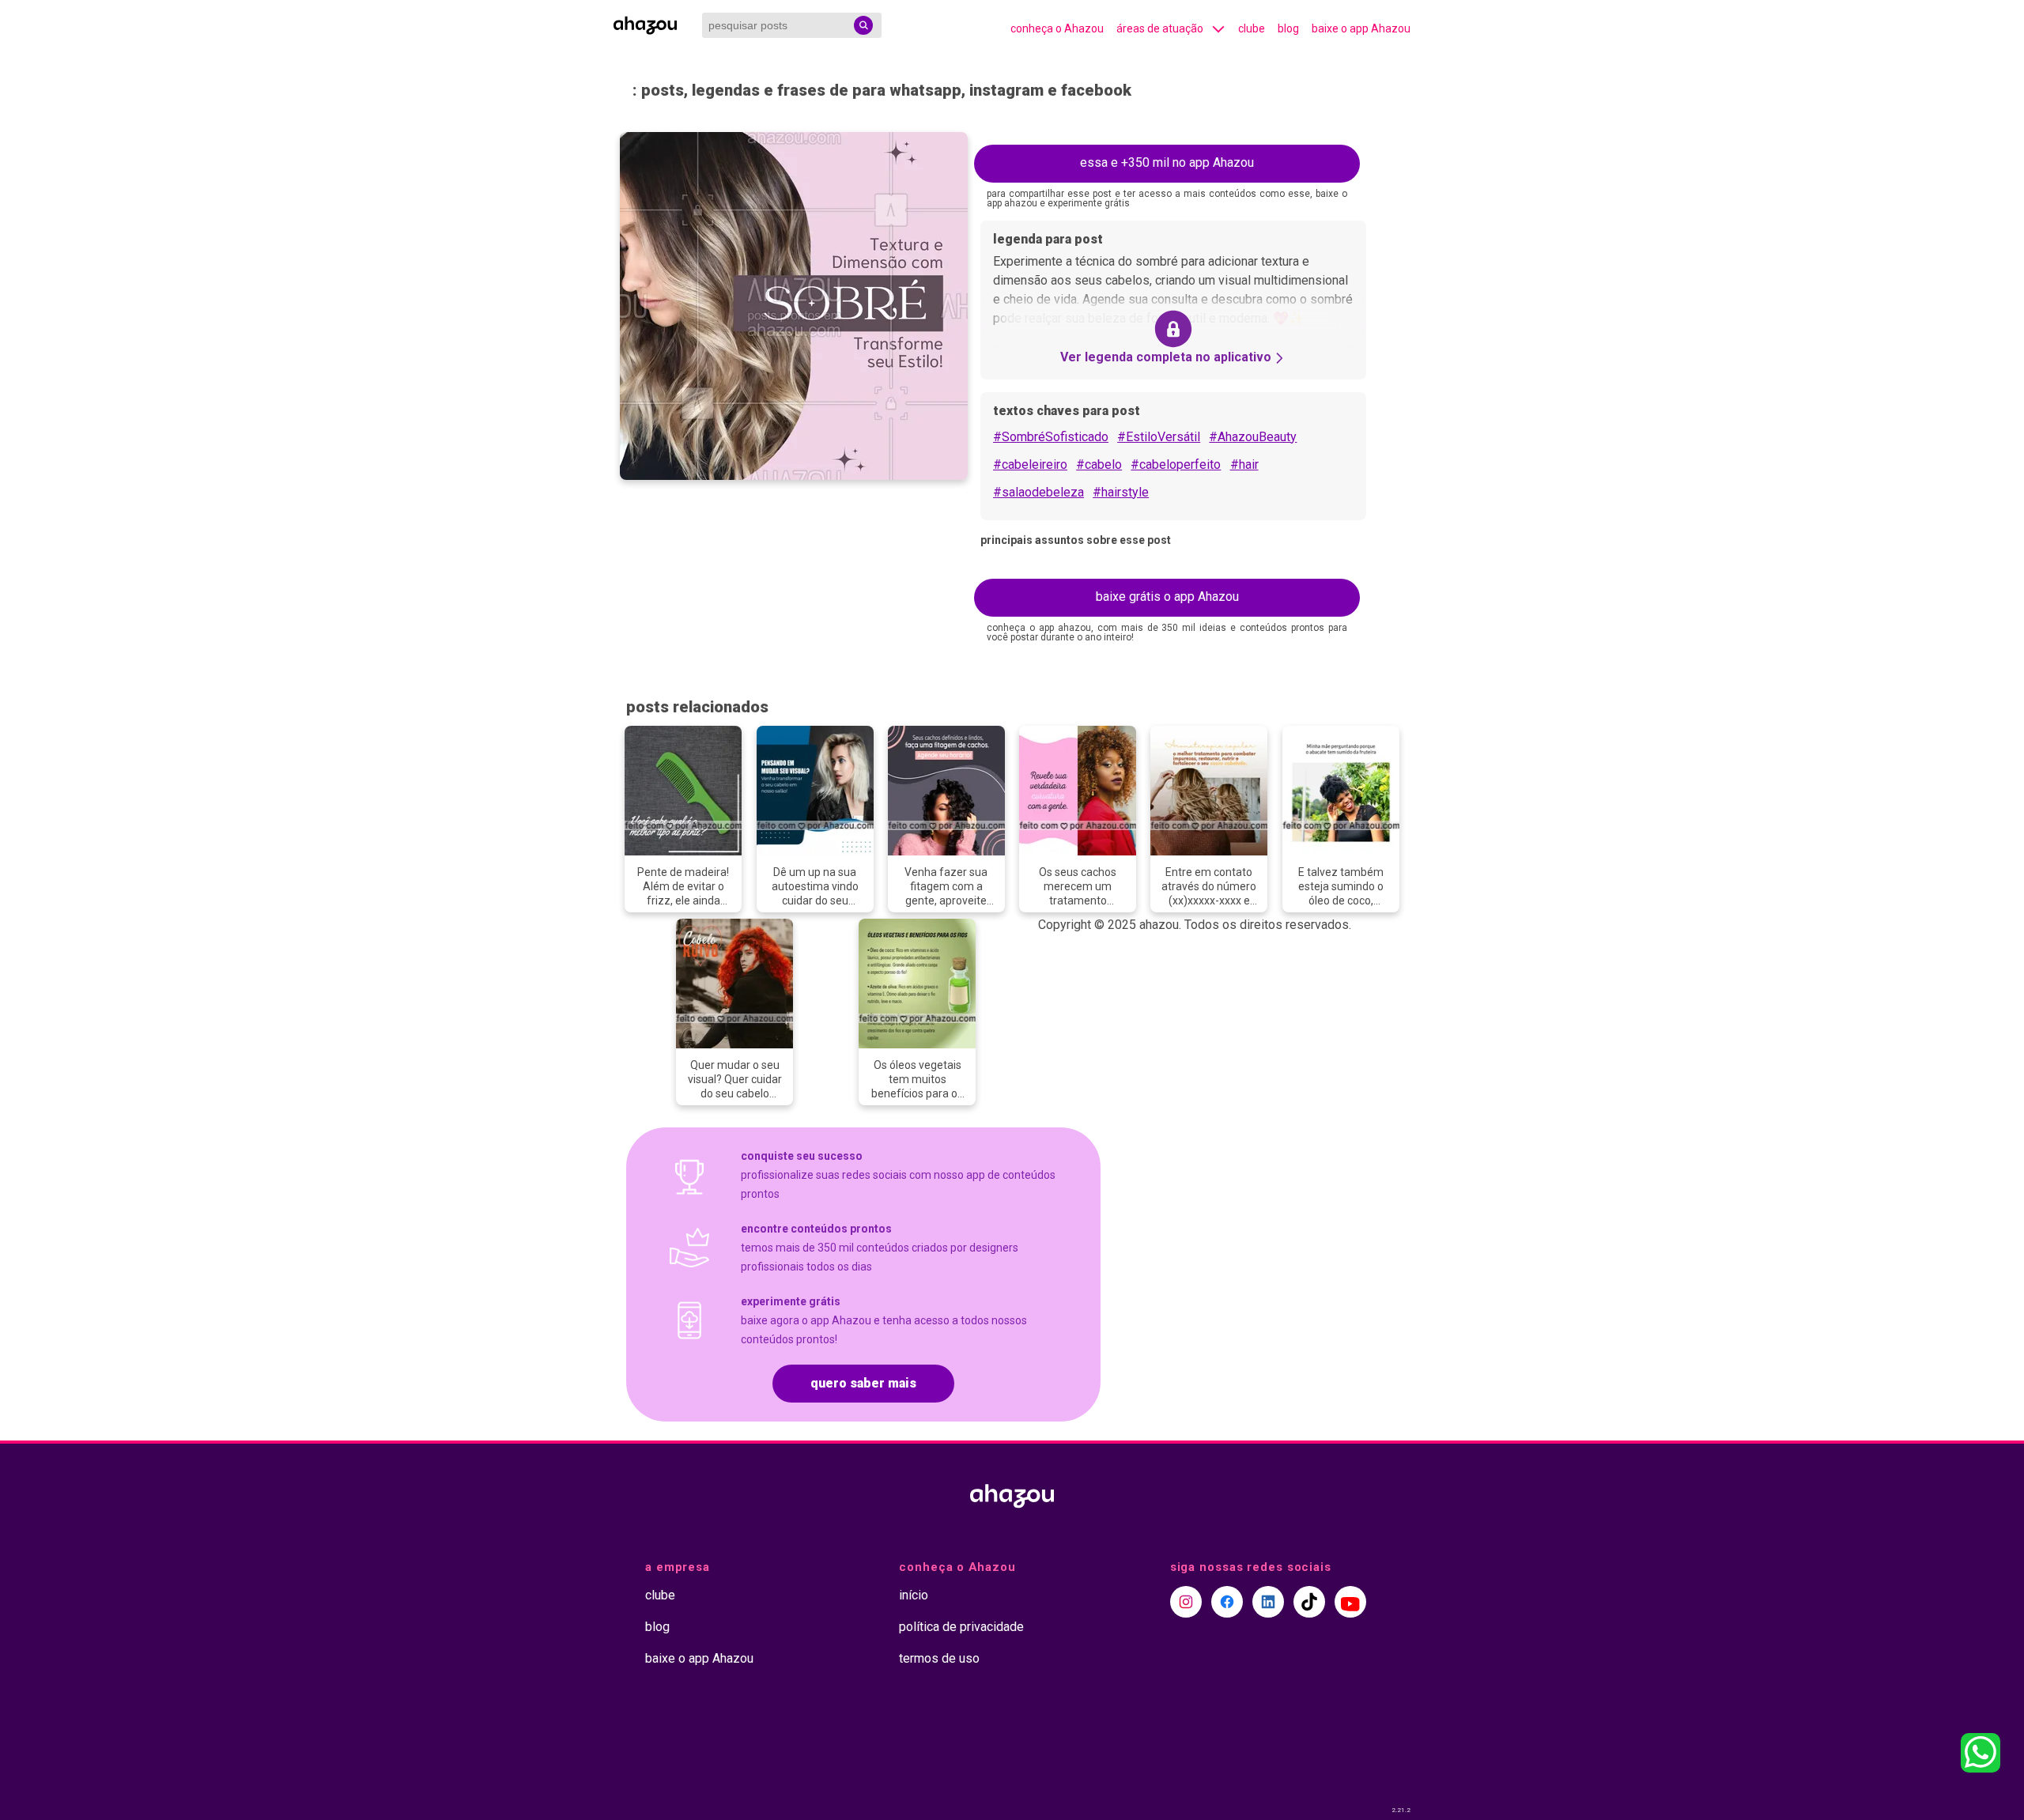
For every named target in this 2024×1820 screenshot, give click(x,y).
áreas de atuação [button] (1160, 28)
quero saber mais (863, 1383)
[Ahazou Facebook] (1227, 1602)
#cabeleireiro (1030, 464)
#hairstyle (1121, 492)
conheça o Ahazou (1057, 28)
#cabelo (1099, 464)
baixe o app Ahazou (1361, 28)
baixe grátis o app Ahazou (1167, 597)
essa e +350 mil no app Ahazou (1167, 162)
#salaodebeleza (1038, 492)
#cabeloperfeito (1176, 464)
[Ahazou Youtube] (1350, 1602)
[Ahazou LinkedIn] (1268, 1602)
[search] (863, 25)
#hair (1244, 464)
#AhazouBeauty (1253, 437)
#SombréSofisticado (1051, 437)
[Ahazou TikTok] (1309, 1602)
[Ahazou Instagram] (1186, 1602)
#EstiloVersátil (1159, 437)
